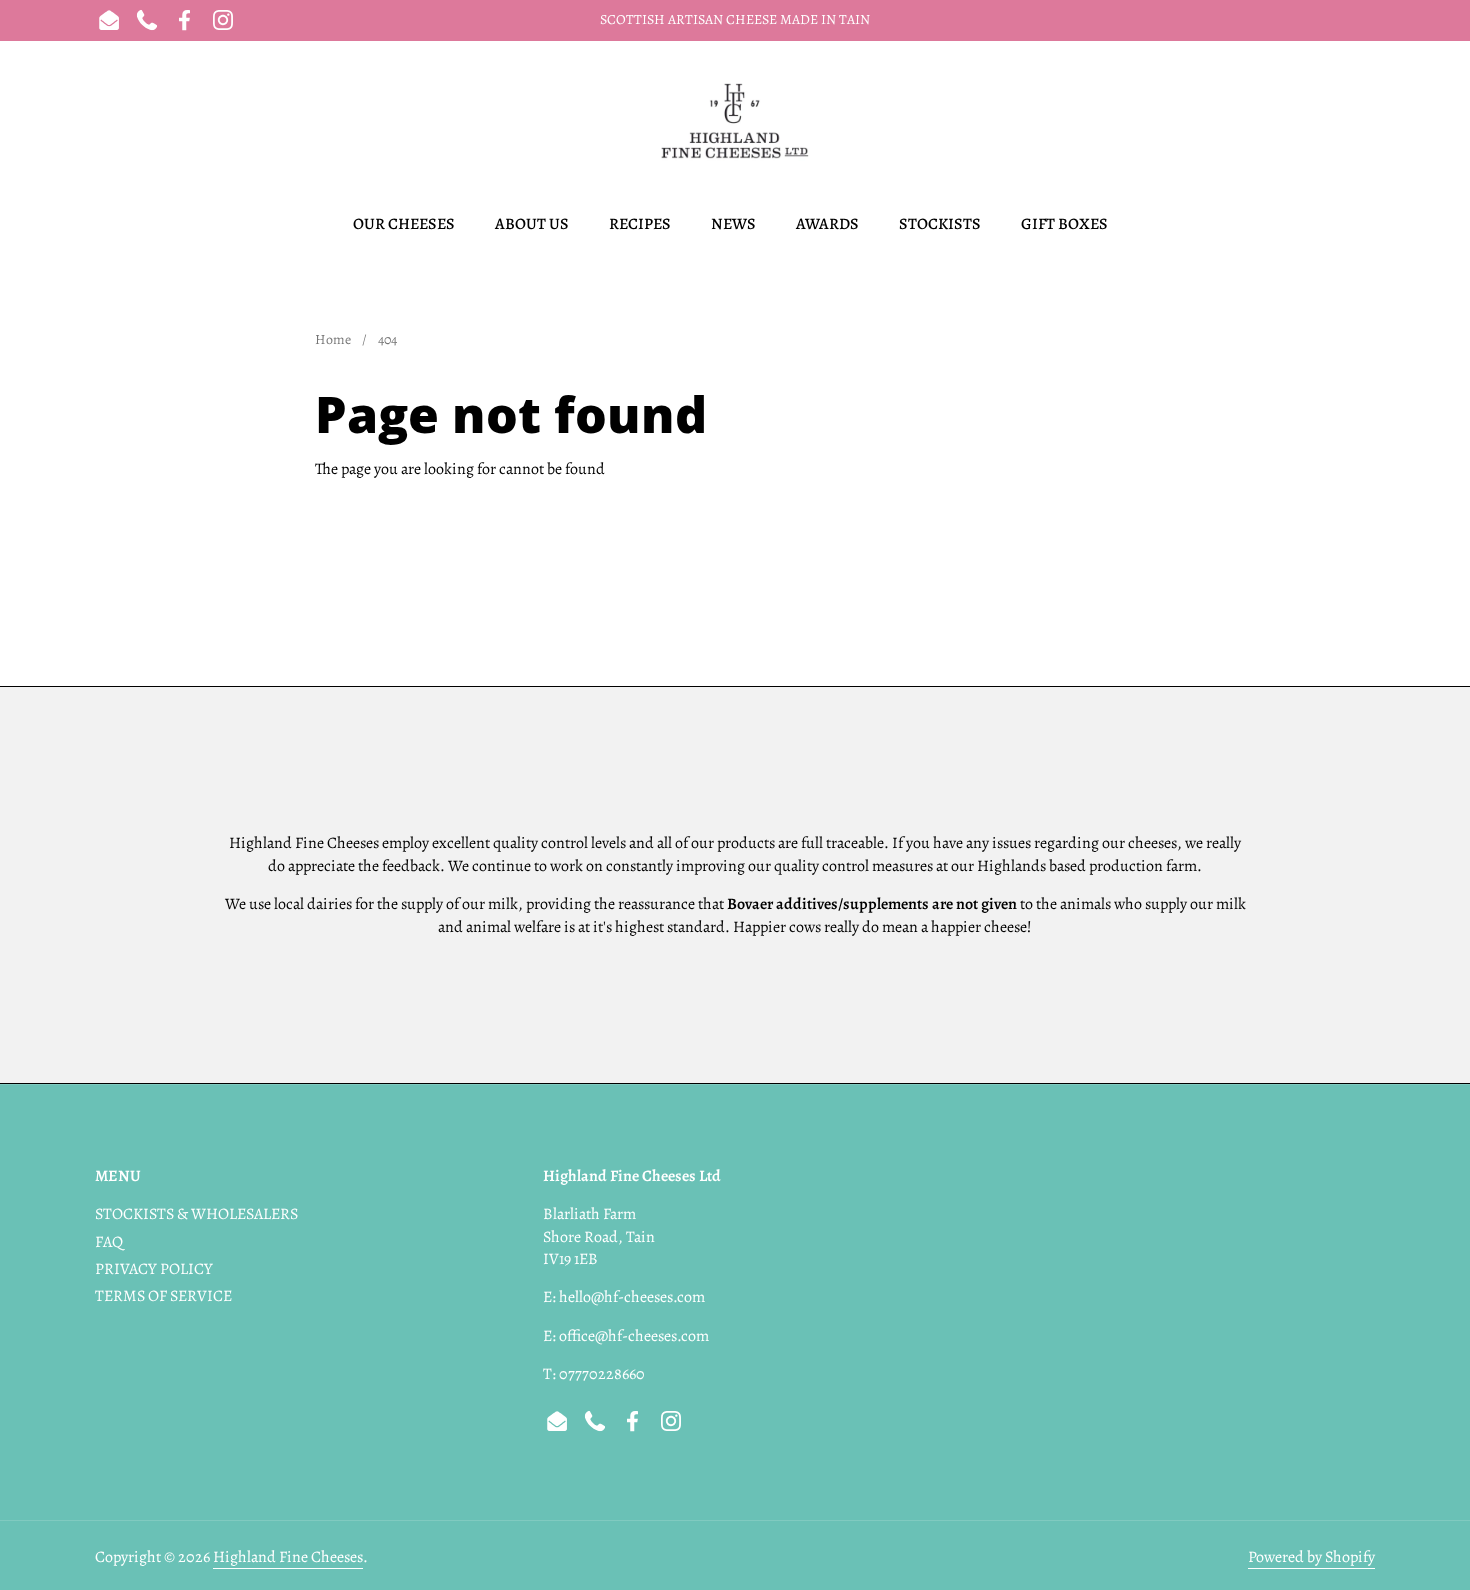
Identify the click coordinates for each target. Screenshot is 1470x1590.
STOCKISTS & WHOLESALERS (196, 1214)
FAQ (109, 1242)
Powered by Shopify (1311, 1557)
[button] (107, 121)
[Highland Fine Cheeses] (735, 121)
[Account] (1317, 121)
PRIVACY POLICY (154, 1269)
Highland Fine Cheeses (288, 1557)
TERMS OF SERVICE (163, 1296)
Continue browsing (394, 521)
